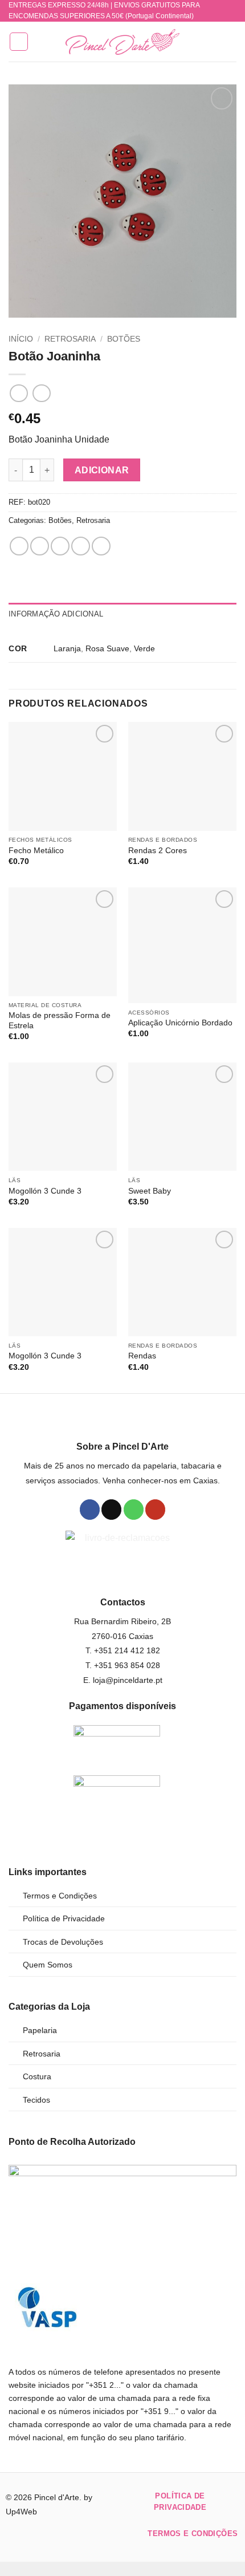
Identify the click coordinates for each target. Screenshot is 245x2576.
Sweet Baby (150, 1191)
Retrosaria (70, 339)
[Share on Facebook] (40, 546)
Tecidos (36, 2100)
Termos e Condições (60, 1896)
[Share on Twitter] (60, 546)
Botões (124, 339)
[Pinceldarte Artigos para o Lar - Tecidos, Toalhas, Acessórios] (122, 42)
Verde (144, 648)
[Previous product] (41, 393)
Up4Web (21, 2512)
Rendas (142, 1356)
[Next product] (19, 393)
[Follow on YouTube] (155, 1510)
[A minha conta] (211, 42)
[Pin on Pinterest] (101, 546)
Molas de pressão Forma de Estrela (60, 1021)
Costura (37, 2076)
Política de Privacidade (64, 1918)
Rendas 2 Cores (158, 851)
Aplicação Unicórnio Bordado (180, 1023)
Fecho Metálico (36, 851)
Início (21, 339)
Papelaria (40, 2030)
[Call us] (134, 1510)
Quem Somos (48, 1965)
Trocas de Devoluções (63, 1942)
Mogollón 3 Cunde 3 (45, 1191)
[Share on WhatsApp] (19, 546)
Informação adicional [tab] (56, 614)
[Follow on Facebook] (90, 1510)
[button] (19, 42)
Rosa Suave (107, 648)
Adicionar (102, 470)
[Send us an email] (111, 1510)
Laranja (67, 648)
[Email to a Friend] (81, 546)
